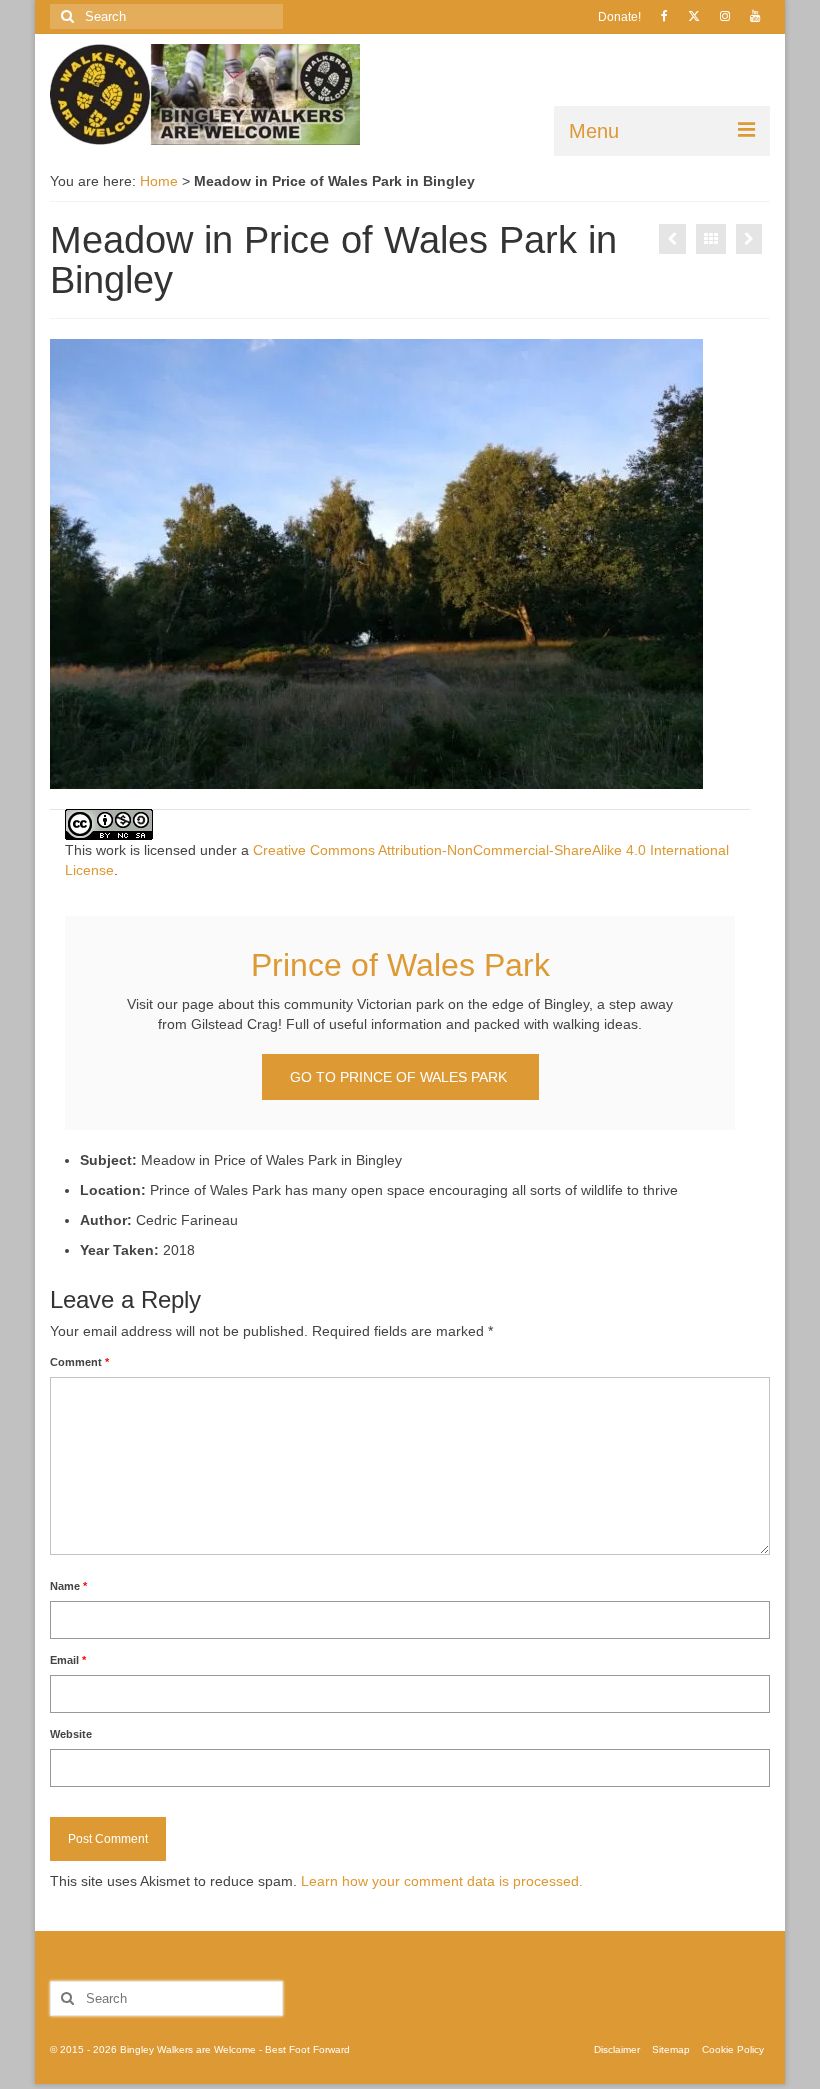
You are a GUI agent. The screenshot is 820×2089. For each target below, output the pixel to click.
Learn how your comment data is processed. (442, 1881)
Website (71, 1734)
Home (159, 181)
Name (68, 1586)
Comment (79, 1362)
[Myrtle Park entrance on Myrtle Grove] (749, 239)
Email (68, 1660)
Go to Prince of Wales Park (400, 1077)
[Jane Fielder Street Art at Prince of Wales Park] (672, 239)
